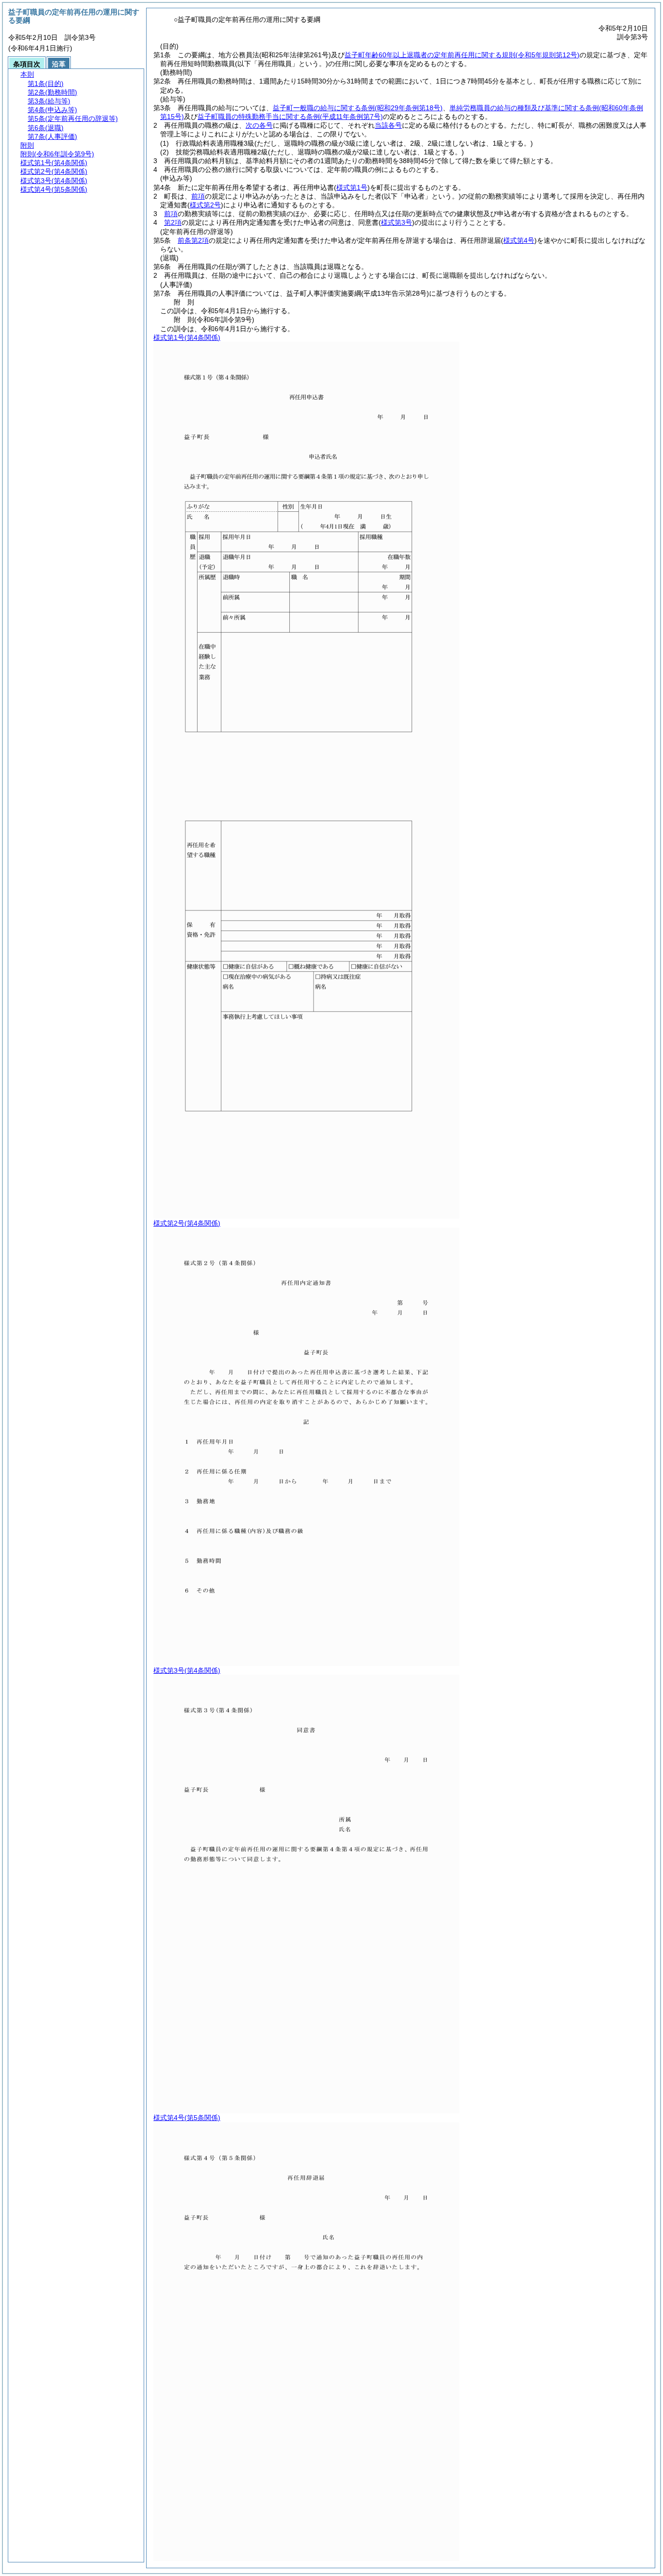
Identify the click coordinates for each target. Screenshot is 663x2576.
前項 (198, 196)
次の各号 (259, 125)
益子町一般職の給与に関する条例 (358, 108)
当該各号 (388, 125)
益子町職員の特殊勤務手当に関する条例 (290, 117)
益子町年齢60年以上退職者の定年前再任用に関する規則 (462, 55)
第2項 (173, 222)
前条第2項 (193, 240)
